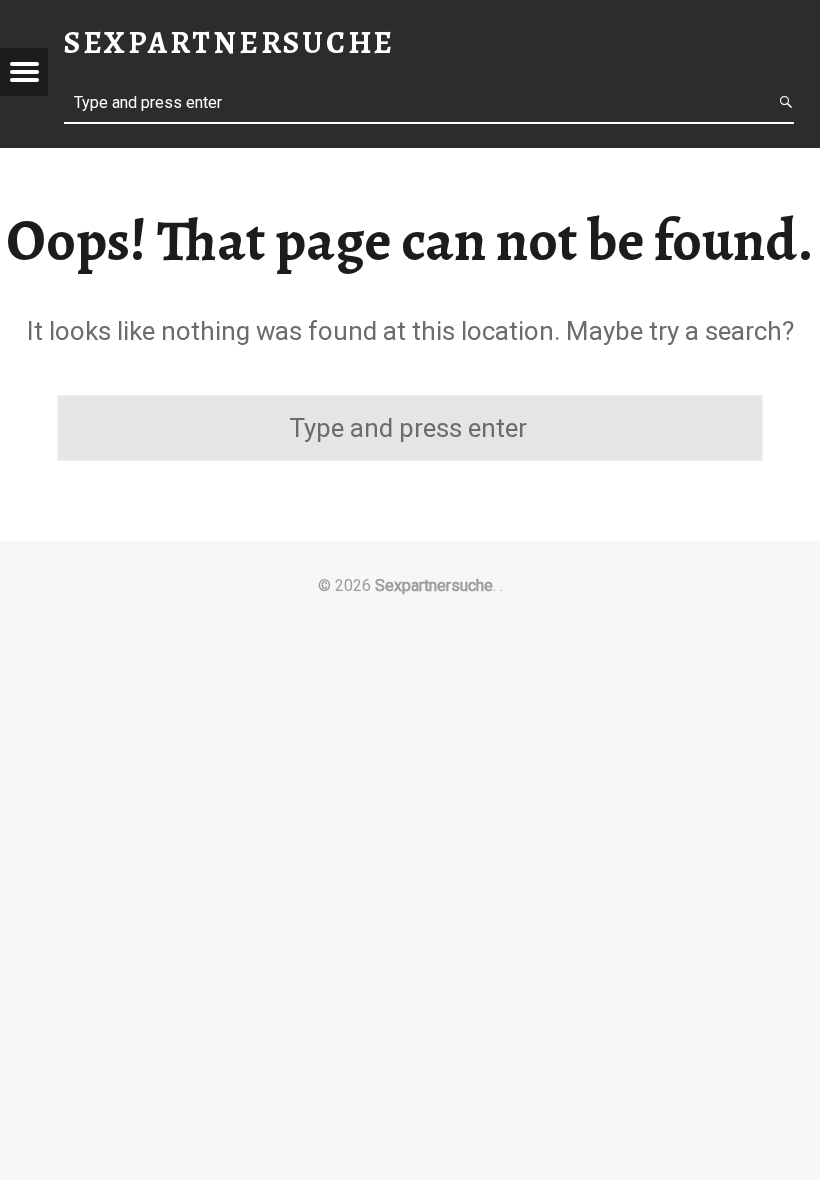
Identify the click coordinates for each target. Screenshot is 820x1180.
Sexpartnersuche (434, 585)
